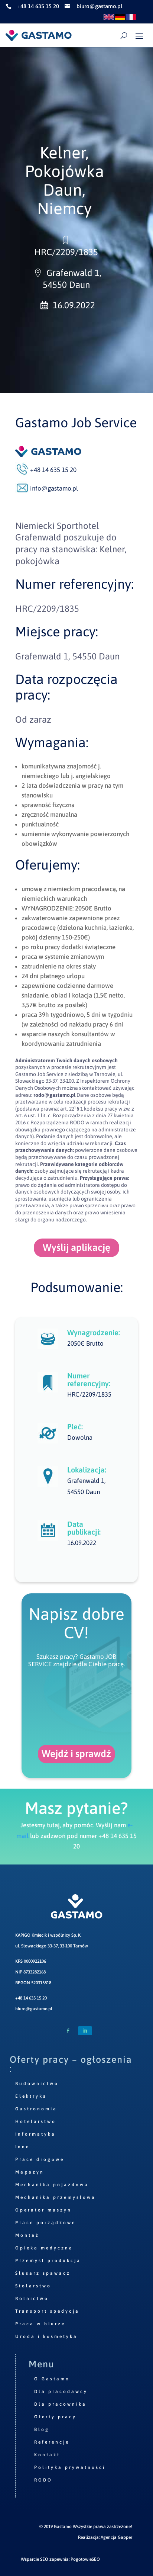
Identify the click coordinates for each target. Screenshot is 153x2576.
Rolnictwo (32, 2299)
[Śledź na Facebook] (68, 2031)
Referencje (52, 2442)
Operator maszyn (43, 2210)
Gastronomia (36, 2109)
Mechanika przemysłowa (56, 2197)
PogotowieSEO (85, 2559)
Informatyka (35, 2134)
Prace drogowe (40, 2159)
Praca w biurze (40, 2324)
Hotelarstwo (36, 2121)
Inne (22, 2147)
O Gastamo (52, 2379)
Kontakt (47, 2455)
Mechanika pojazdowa (52, 2185)
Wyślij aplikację (76, 1247)
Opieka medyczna (44, 2248)
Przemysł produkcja (48, 2261)
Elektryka (31, 2096)
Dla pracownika (60, 2404)
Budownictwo (37, 2084)
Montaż (27, 2235)
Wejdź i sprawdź (76, 1754)
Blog (42, 2429)
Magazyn (30, 2172)
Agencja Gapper (116, 2537)
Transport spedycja (47, 2311)
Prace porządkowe (45, 2223)
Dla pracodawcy (61, 2392)
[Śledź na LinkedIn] (85, 2031)
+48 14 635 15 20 (31, 1998)
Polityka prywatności (70, 2467)
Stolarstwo (33, 2286)
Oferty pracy (55, 2417)
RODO (43, 2480)
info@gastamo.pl (54, 488)
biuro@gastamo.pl (34, 2009)
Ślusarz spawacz (43, 2273)
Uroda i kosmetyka (46, 2336)
